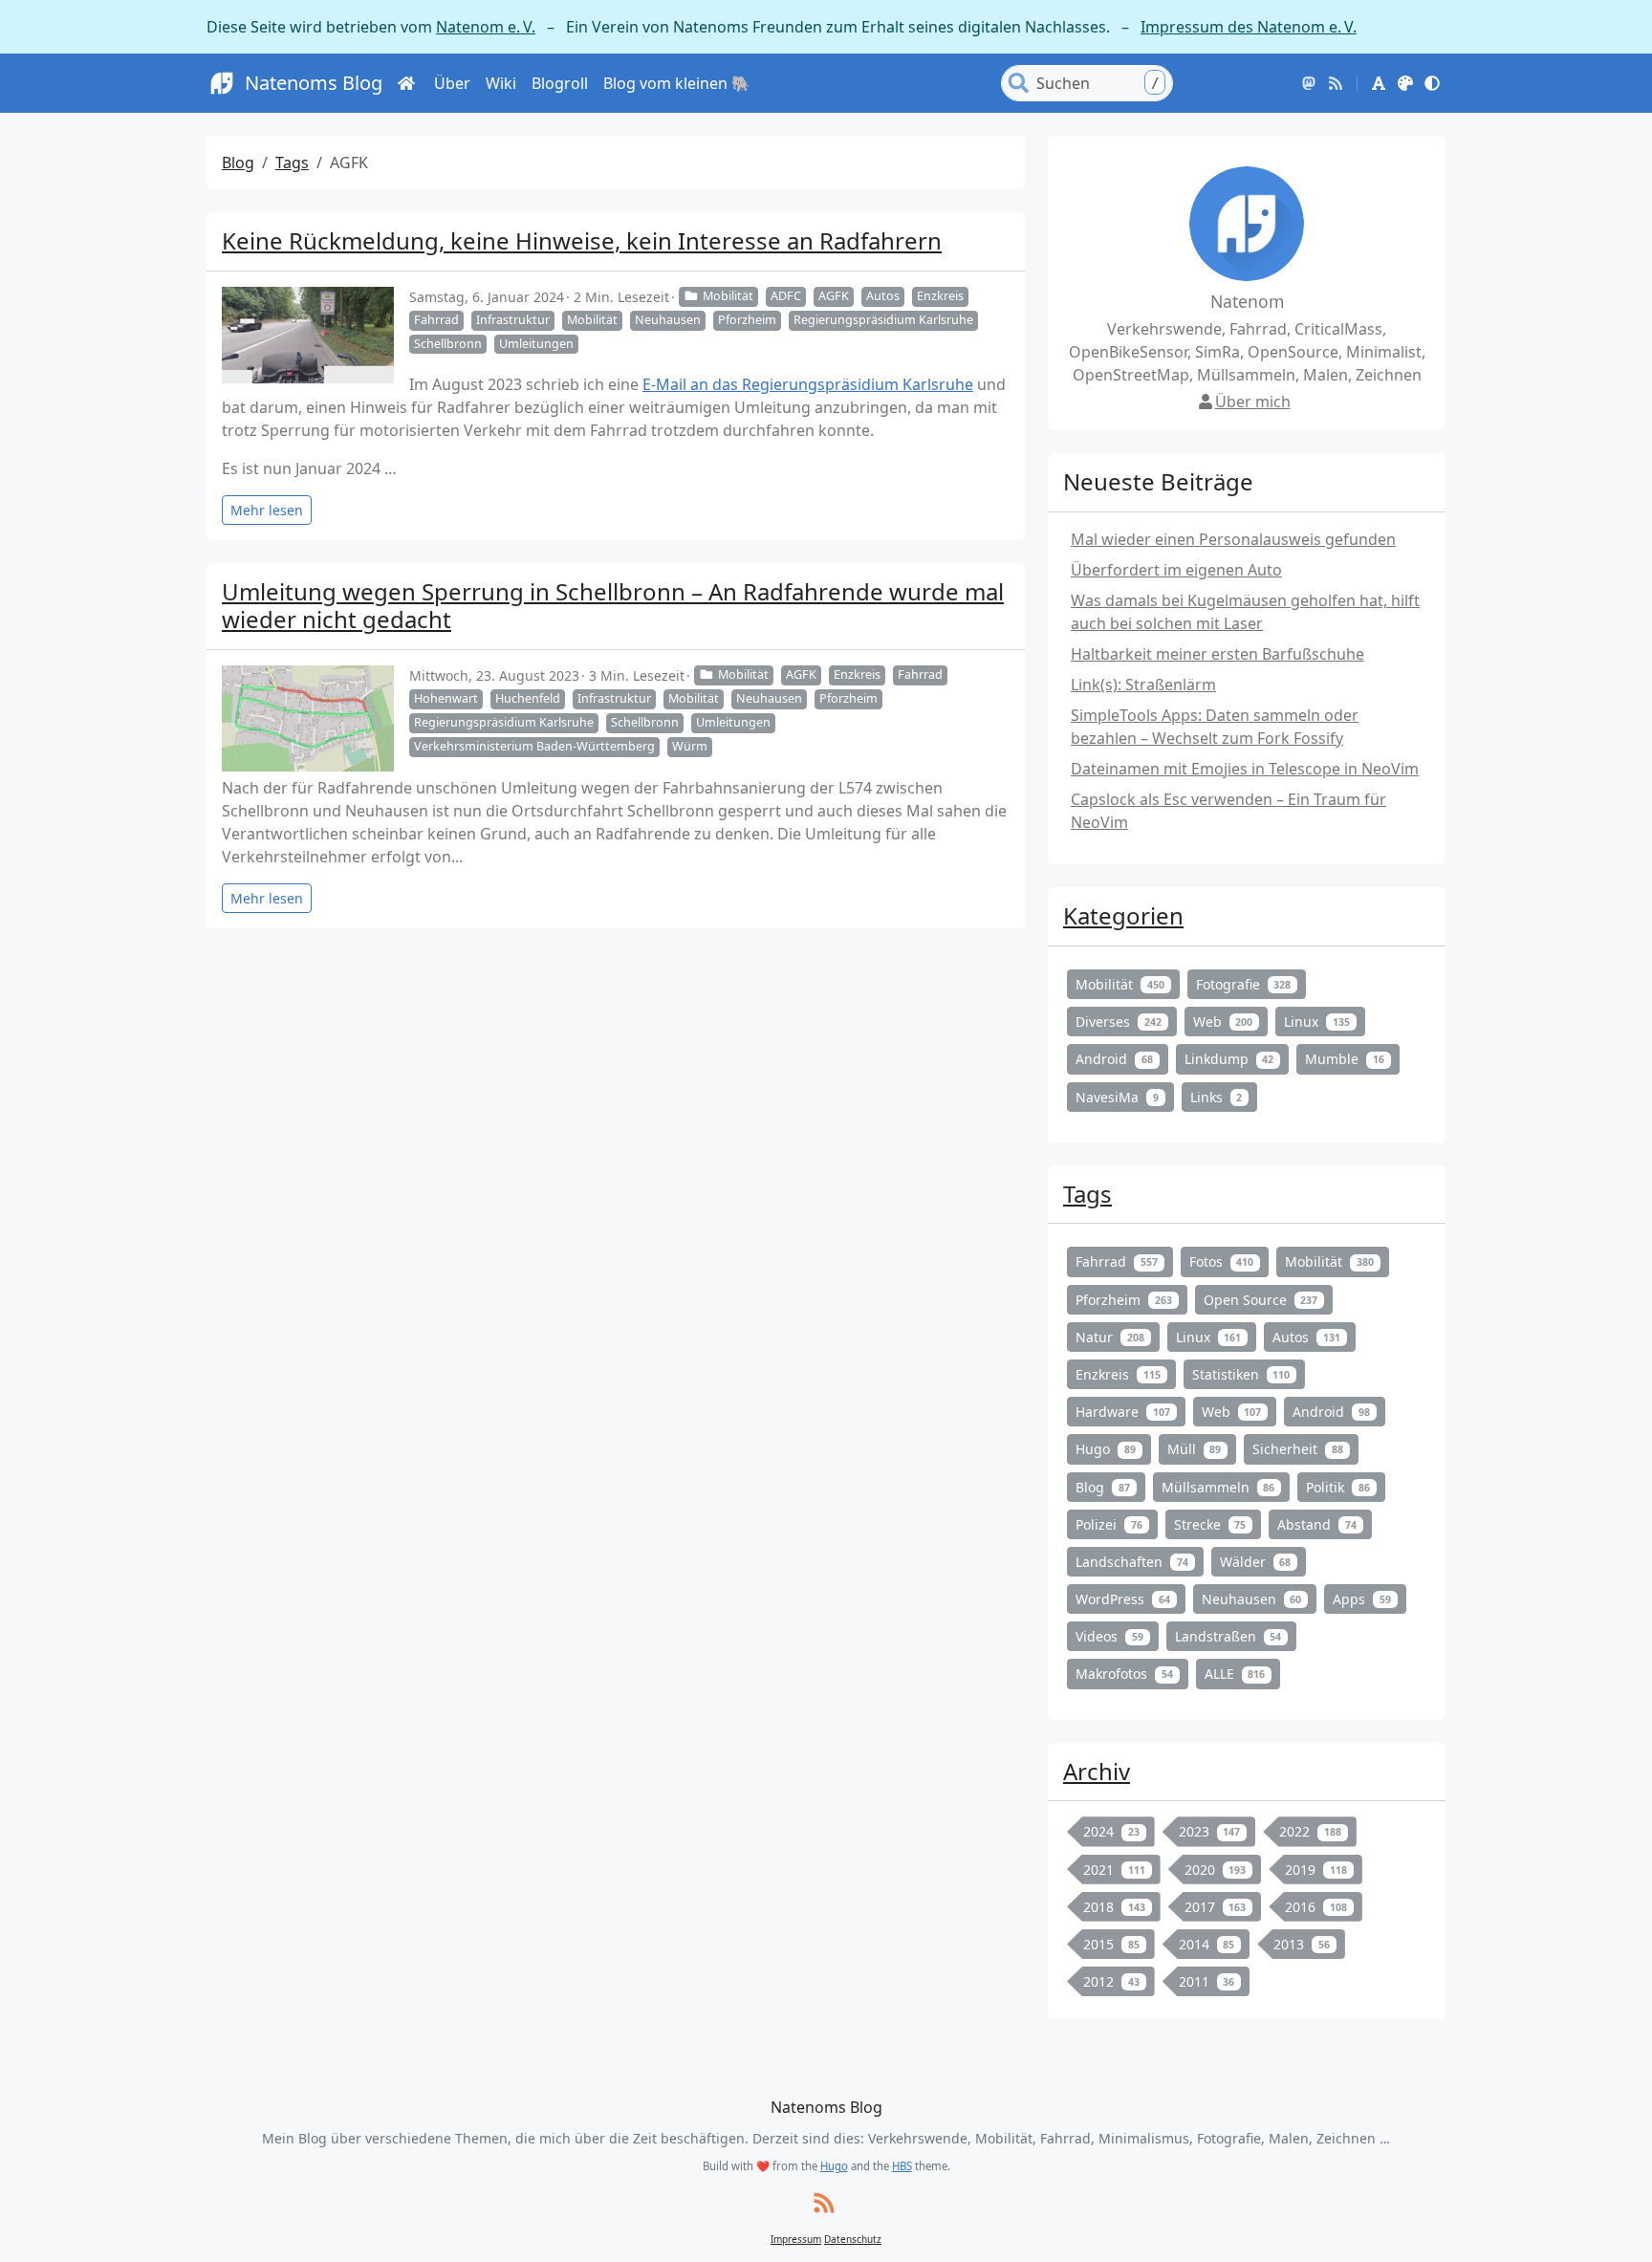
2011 (1207, 1981)
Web (1223, 1022)
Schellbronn (448, 344)
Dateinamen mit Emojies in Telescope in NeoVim (1245, 769)
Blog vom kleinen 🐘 (677, 83)
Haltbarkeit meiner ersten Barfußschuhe (1217, 654)
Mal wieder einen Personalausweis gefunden (1233, 539)
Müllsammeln (1218, 1487)
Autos (883, 296)
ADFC (786, 296)
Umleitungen (536, 344)
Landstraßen (1228, 1636)
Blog (238, 163)
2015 (1111, 1944)
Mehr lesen (267, 510)
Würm (690, 746)
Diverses (1119, 1022)
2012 (1111, 1981)
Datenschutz (853, 2239)
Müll (1195, 1449)
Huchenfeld (528, 698)
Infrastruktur (513, 320)
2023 (1210, 1831)
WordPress (1123, 1599)
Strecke (1210, 1524)
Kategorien (1123, 915)
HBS (902, 2166)
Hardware (1123, 1412)
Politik (1338, 1487)
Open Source (1261, 1300)
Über (452, 83)
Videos (1109, 1636)
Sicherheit (1298, 1449)
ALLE (1235, 1674)
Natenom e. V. (486, 27)
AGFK (834, 296)
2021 (1114, 1870)
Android (1114, 1059)
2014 (1207, 1944)
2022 (1310, 1831)
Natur (1110, 1337)
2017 (1216, 1907)
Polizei (1109, 1524)
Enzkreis (940, 296)
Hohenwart (446, 698)
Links (1217, 1097)
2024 (1111, 1831)
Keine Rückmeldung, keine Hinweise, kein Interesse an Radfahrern (582, 240)
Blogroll (560, 83)
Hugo (1106, 1449)
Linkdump (1229, 1059)
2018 (1114, 1907)
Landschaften (1132, 1562)
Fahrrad (436, 320)
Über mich (1253, 402)
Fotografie (1244, 984)
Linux (1317, 1022)
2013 (1302, 1944)
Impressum (796, 2239)
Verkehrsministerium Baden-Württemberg (534, 746)
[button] (1379, 83)
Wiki (501, 83)
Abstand (1317, 1524)
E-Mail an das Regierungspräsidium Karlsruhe (808, 384)
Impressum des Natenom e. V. (1249, 27)
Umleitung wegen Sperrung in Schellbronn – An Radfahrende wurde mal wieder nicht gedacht (613, 605)
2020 (1216, 1870)
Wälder (1256, 1562)
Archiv (1097, 1771)
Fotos (1222, 1261)
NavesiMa (1117, 1097)
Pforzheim (747, 320)
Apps (1362, 1599)
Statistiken (1241, 1374)
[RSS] (1336, 83)
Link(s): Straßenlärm (1143, 685)
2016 (1316, 1907)
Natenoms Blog (314, 83)
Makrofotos (1124, 1674)
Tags (292, 163)
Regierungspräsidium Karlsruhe (883, 320)
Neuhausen (668, 320)
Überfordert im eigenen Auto (1176, 570)
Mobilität (728, 296)
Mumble (1345, 1059)
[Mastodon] (1309, 83)
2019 (1316, 1870)
